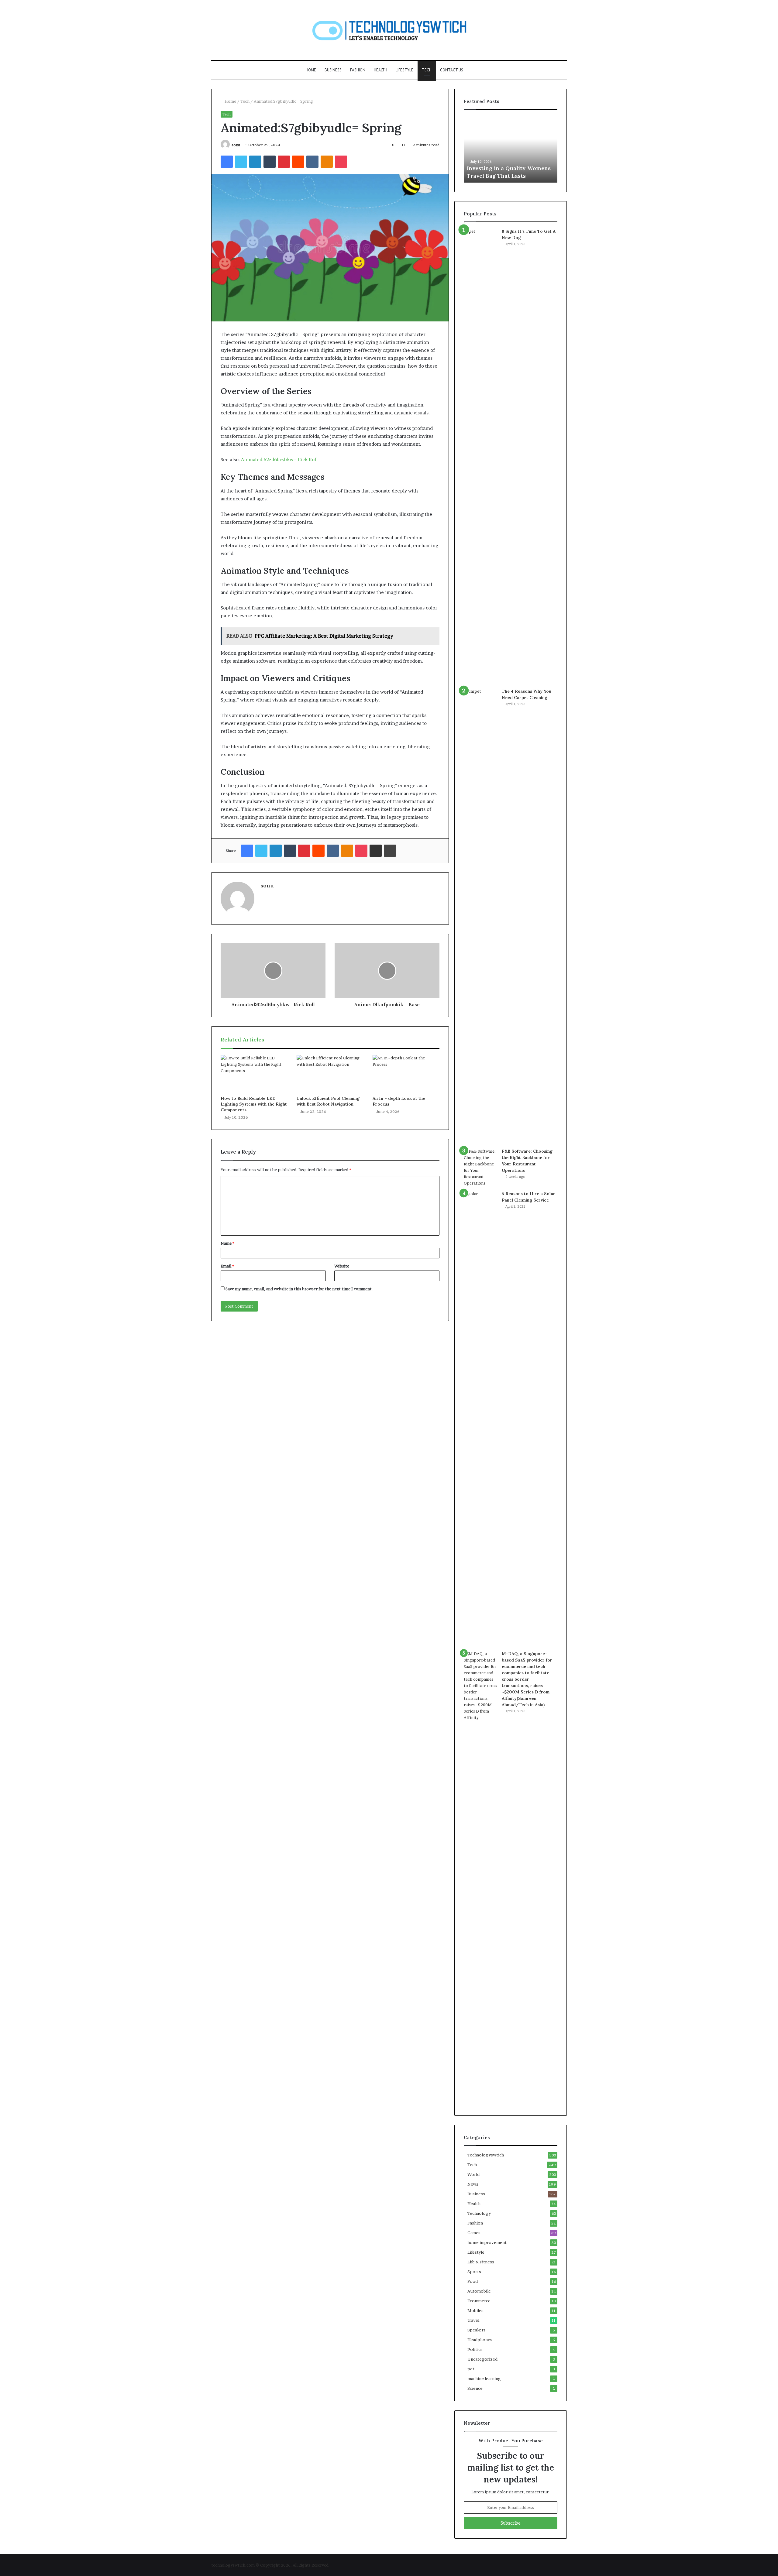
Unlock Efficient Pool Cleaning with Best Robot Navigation (328, 1101)
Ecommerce (479, 2301)
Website (342, 1266)
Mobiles (475, 2310)
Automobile (479, 2291)
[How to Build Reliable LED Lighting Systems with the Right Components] (254, 1074)
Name (227, 1243)
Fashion (358, 70)
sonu (236, 145)
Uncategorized (482, 2359)
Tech (427, 70)
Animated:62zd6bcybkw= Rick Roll (279, 460)
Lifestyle (404, 70)
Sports (474, 2272)
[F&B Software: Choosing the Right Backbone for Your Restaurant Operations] (480, 1167)
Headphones (480, 2340)
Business (333, 70)
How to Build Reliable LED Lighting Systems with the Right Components (254, 1104)
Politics (475, 2349)
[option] (511, 149)
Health (380, 70)
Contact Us (452, 70)
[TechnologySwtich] (389, 30)
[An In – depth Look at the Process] (406, 1074)
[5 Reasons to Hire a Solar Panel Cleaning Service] (480, 1418)
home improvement (487, 2242)
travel (473, 2320)
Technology (479, 2213)
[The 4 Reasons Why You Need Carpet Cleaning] (480, 916)
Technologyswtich (486, 2155)
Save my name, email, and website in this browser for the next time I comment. (299, 1289)
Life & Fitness (481, 2262)
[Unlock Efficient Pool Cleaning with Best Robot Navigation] (330, 1074)
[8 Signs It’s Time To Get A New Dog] (480, 456)
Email (227, 1266)
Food (473, 2281)
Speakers (477, 2330)
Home (311, 70)
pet (471, 2369)
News (473, 2184)
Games (474, 2233)
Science (475, 2388)
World (473, 2174)
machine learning (484, 2379)
